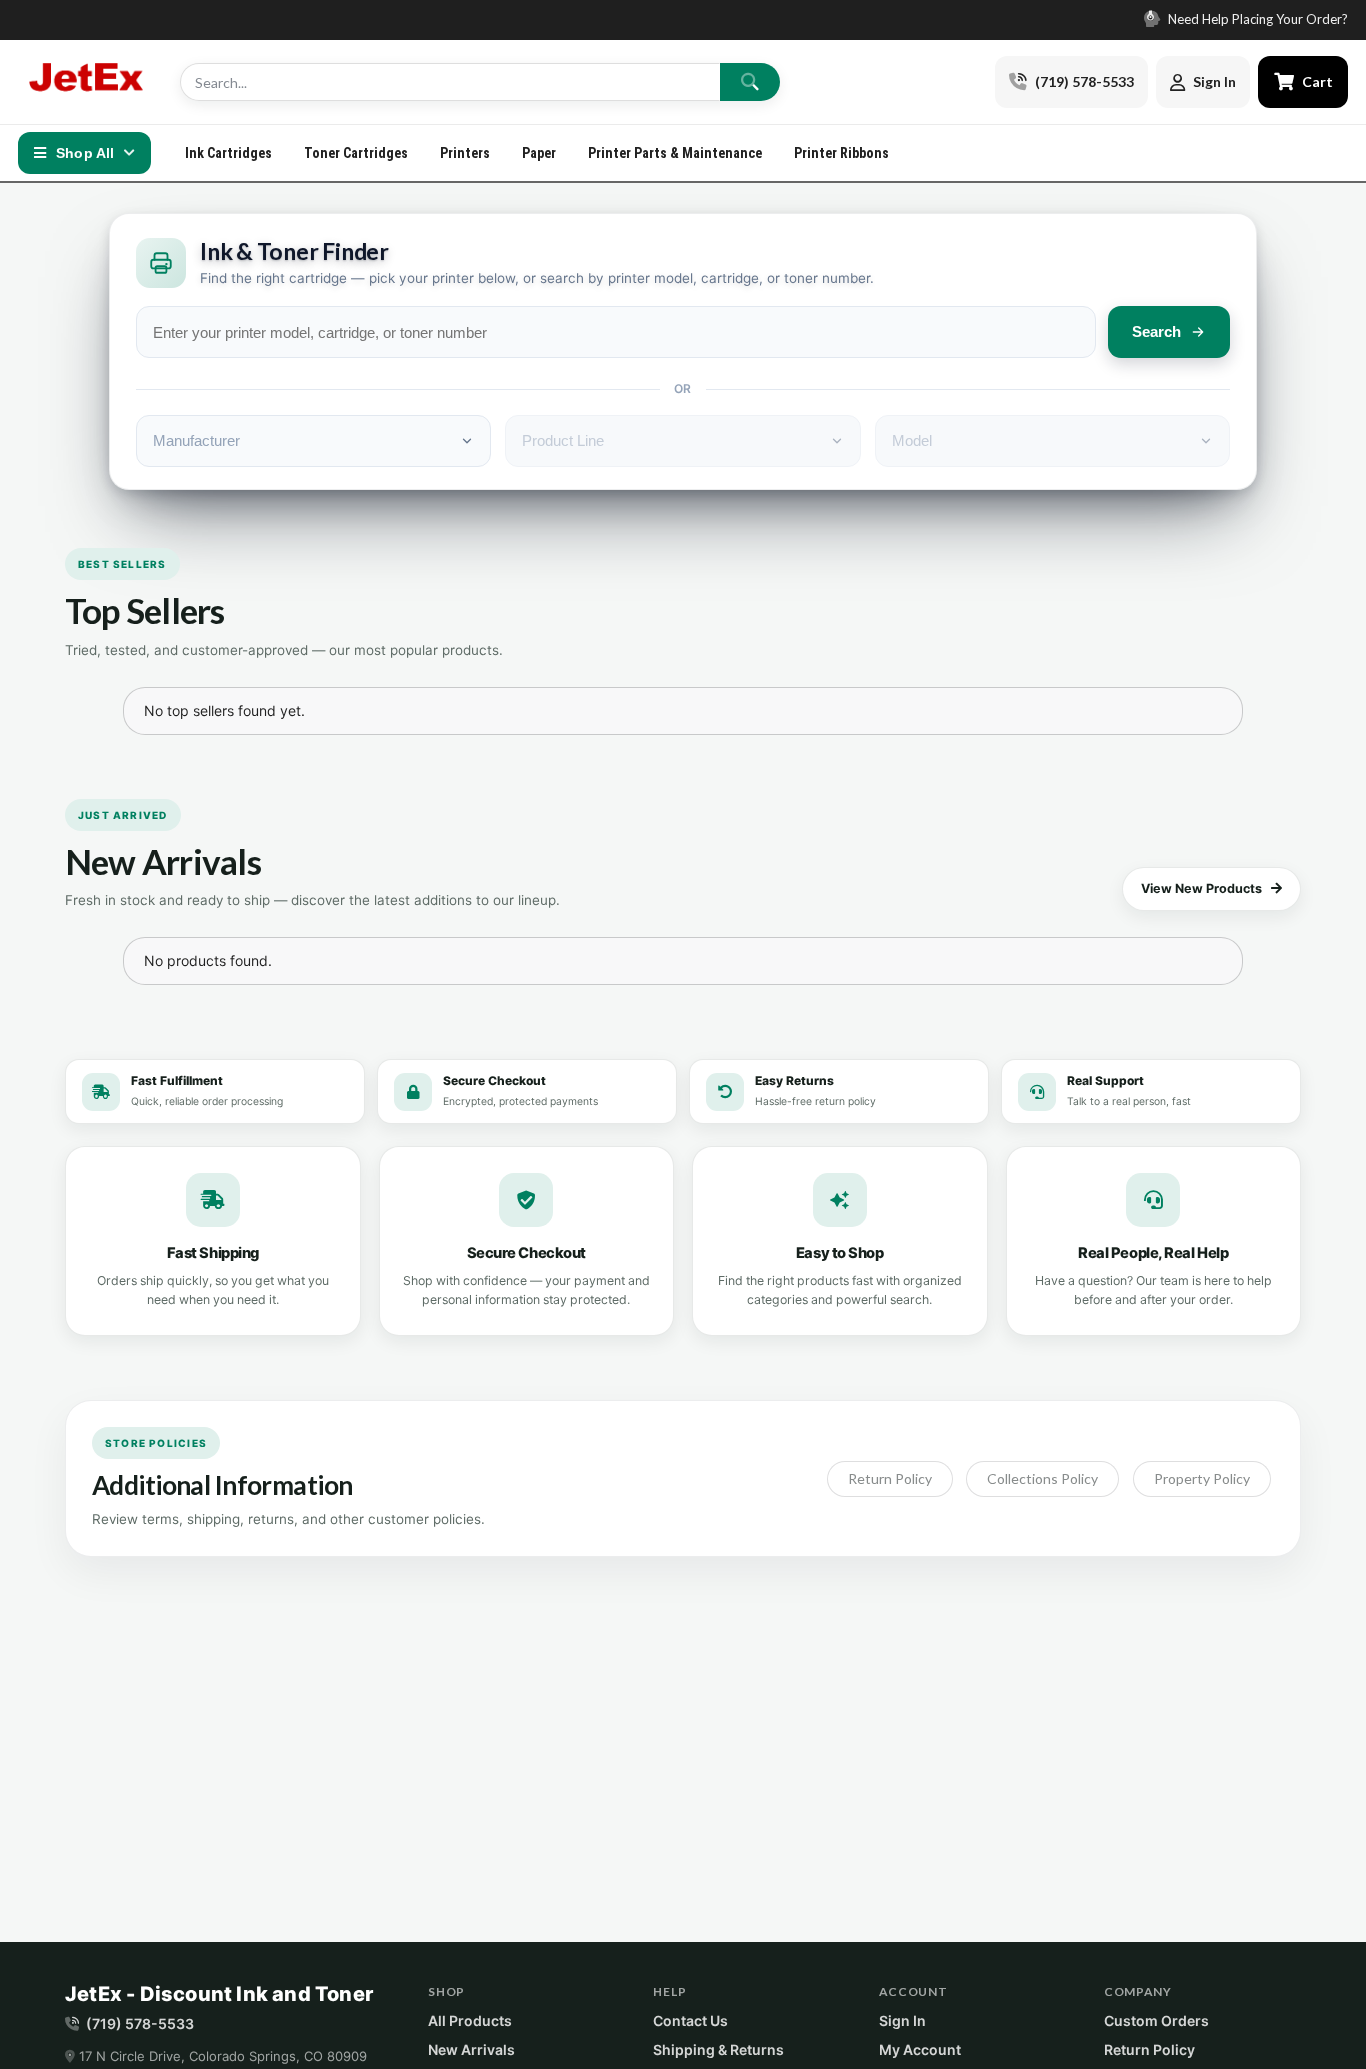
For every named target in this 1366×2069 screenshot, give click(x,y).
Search (1156, 331)
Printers (465, 153)
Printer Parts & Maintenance (675, 153)
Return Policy (890, 1478)
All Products (470, 2020)
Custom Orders (1156, 2020)
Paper (539, 153)
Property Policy (1202, 1478)
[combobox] (616, 332)
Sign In (902, 2020)
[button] (1151, 1091)
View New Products (1201, 888)
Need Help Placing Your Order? (1256, 19)
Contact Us (690, 2020)
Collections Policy (1042, 1478)
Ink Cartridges (228, 153)
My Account (920, 2049)
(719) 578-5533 (140, 2023)
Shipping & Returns (718, 2049)
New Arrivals (471, 2049)
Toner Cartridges (356, 153)
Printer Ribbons (841, 153)
